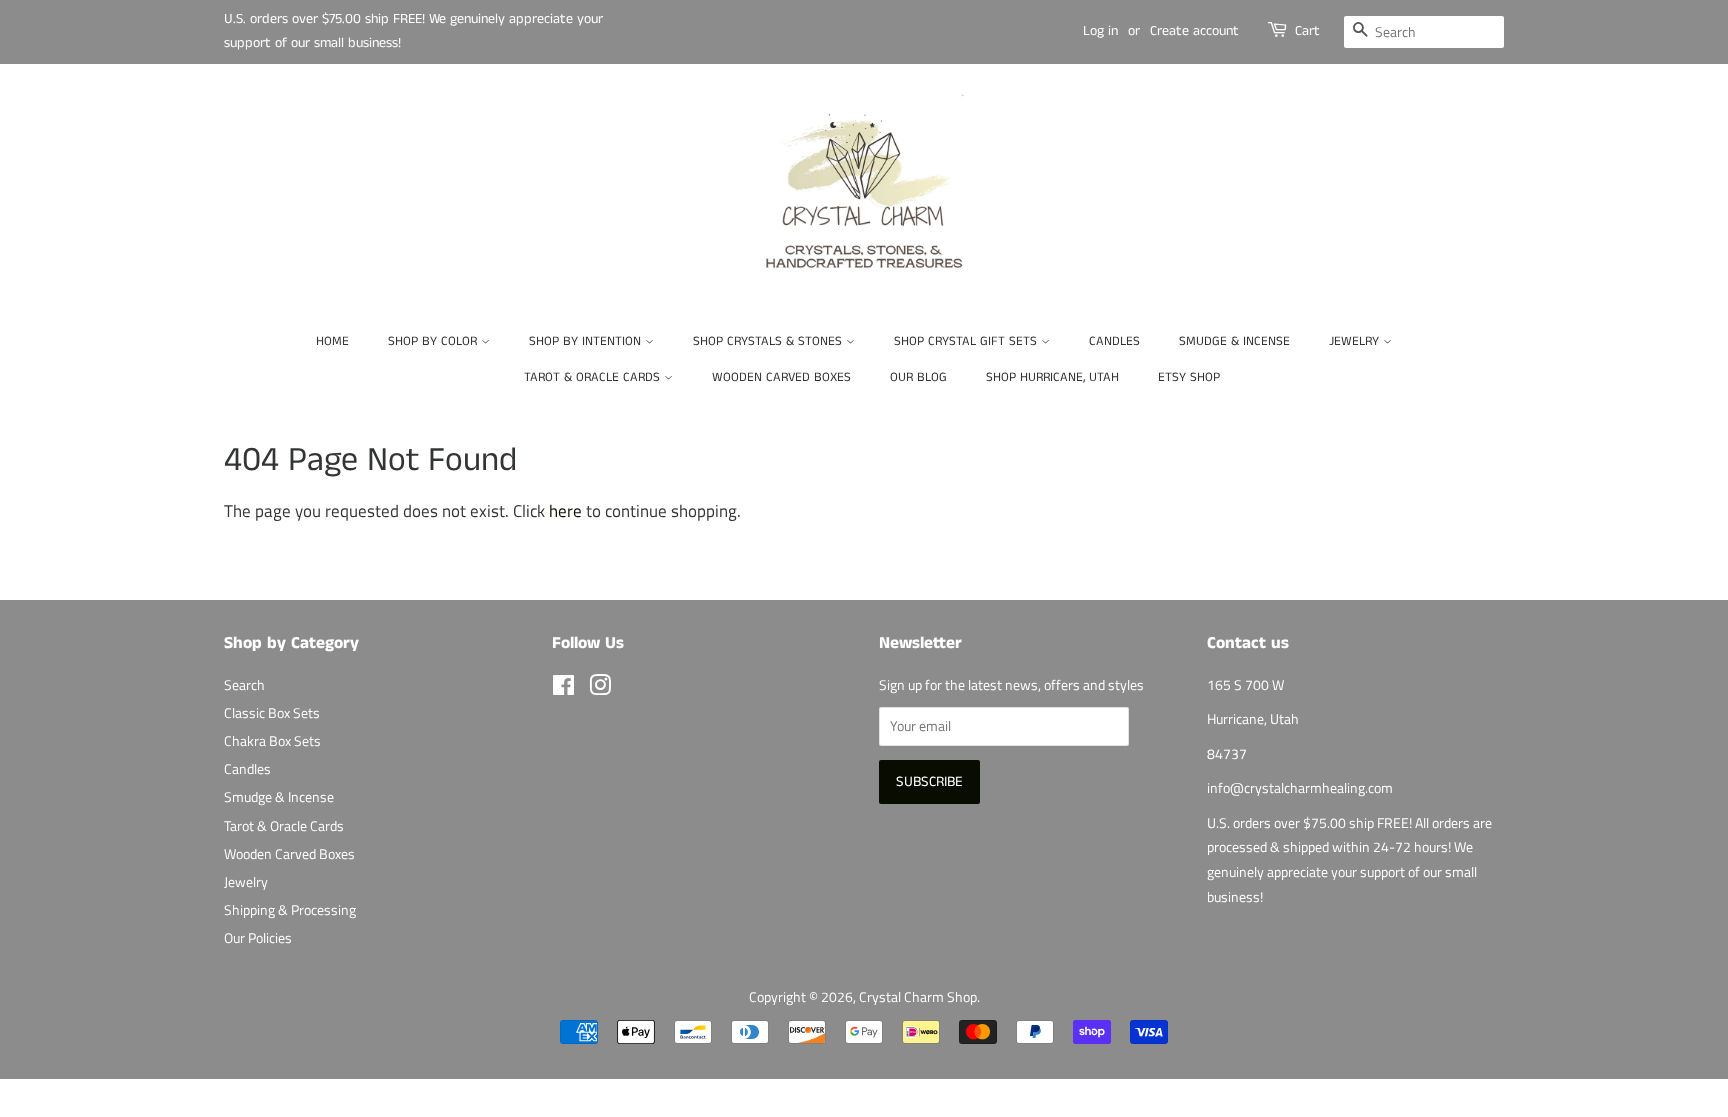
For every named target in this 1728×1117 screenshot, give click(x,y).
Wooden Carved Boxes (781, 377)
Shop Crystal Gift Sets (967, 341)
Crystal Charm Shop (918, 997)
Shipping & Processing (290, 910)
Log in (1100, 31)
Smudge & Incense (1234, 341)
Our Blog (918, 377)
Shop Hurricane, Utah (1052, 377)
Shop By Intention (587, 341)
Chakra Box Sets (272, 741)
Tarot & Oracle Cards (594, 377)
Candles (1114, 341)
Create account (1194, 31)
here (565, 511)
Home (332, 341)
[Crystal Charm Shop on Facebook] (563, 689)
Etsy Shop (1189, 377)
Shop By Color (434, 341)
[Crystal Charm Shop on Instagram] (600, 689)
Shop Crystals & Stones (769, 341)
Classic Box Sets (272, 713)
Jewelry (1356, 341)
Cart (1307, 31)
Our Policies (258, 938)
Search (244, 685)
